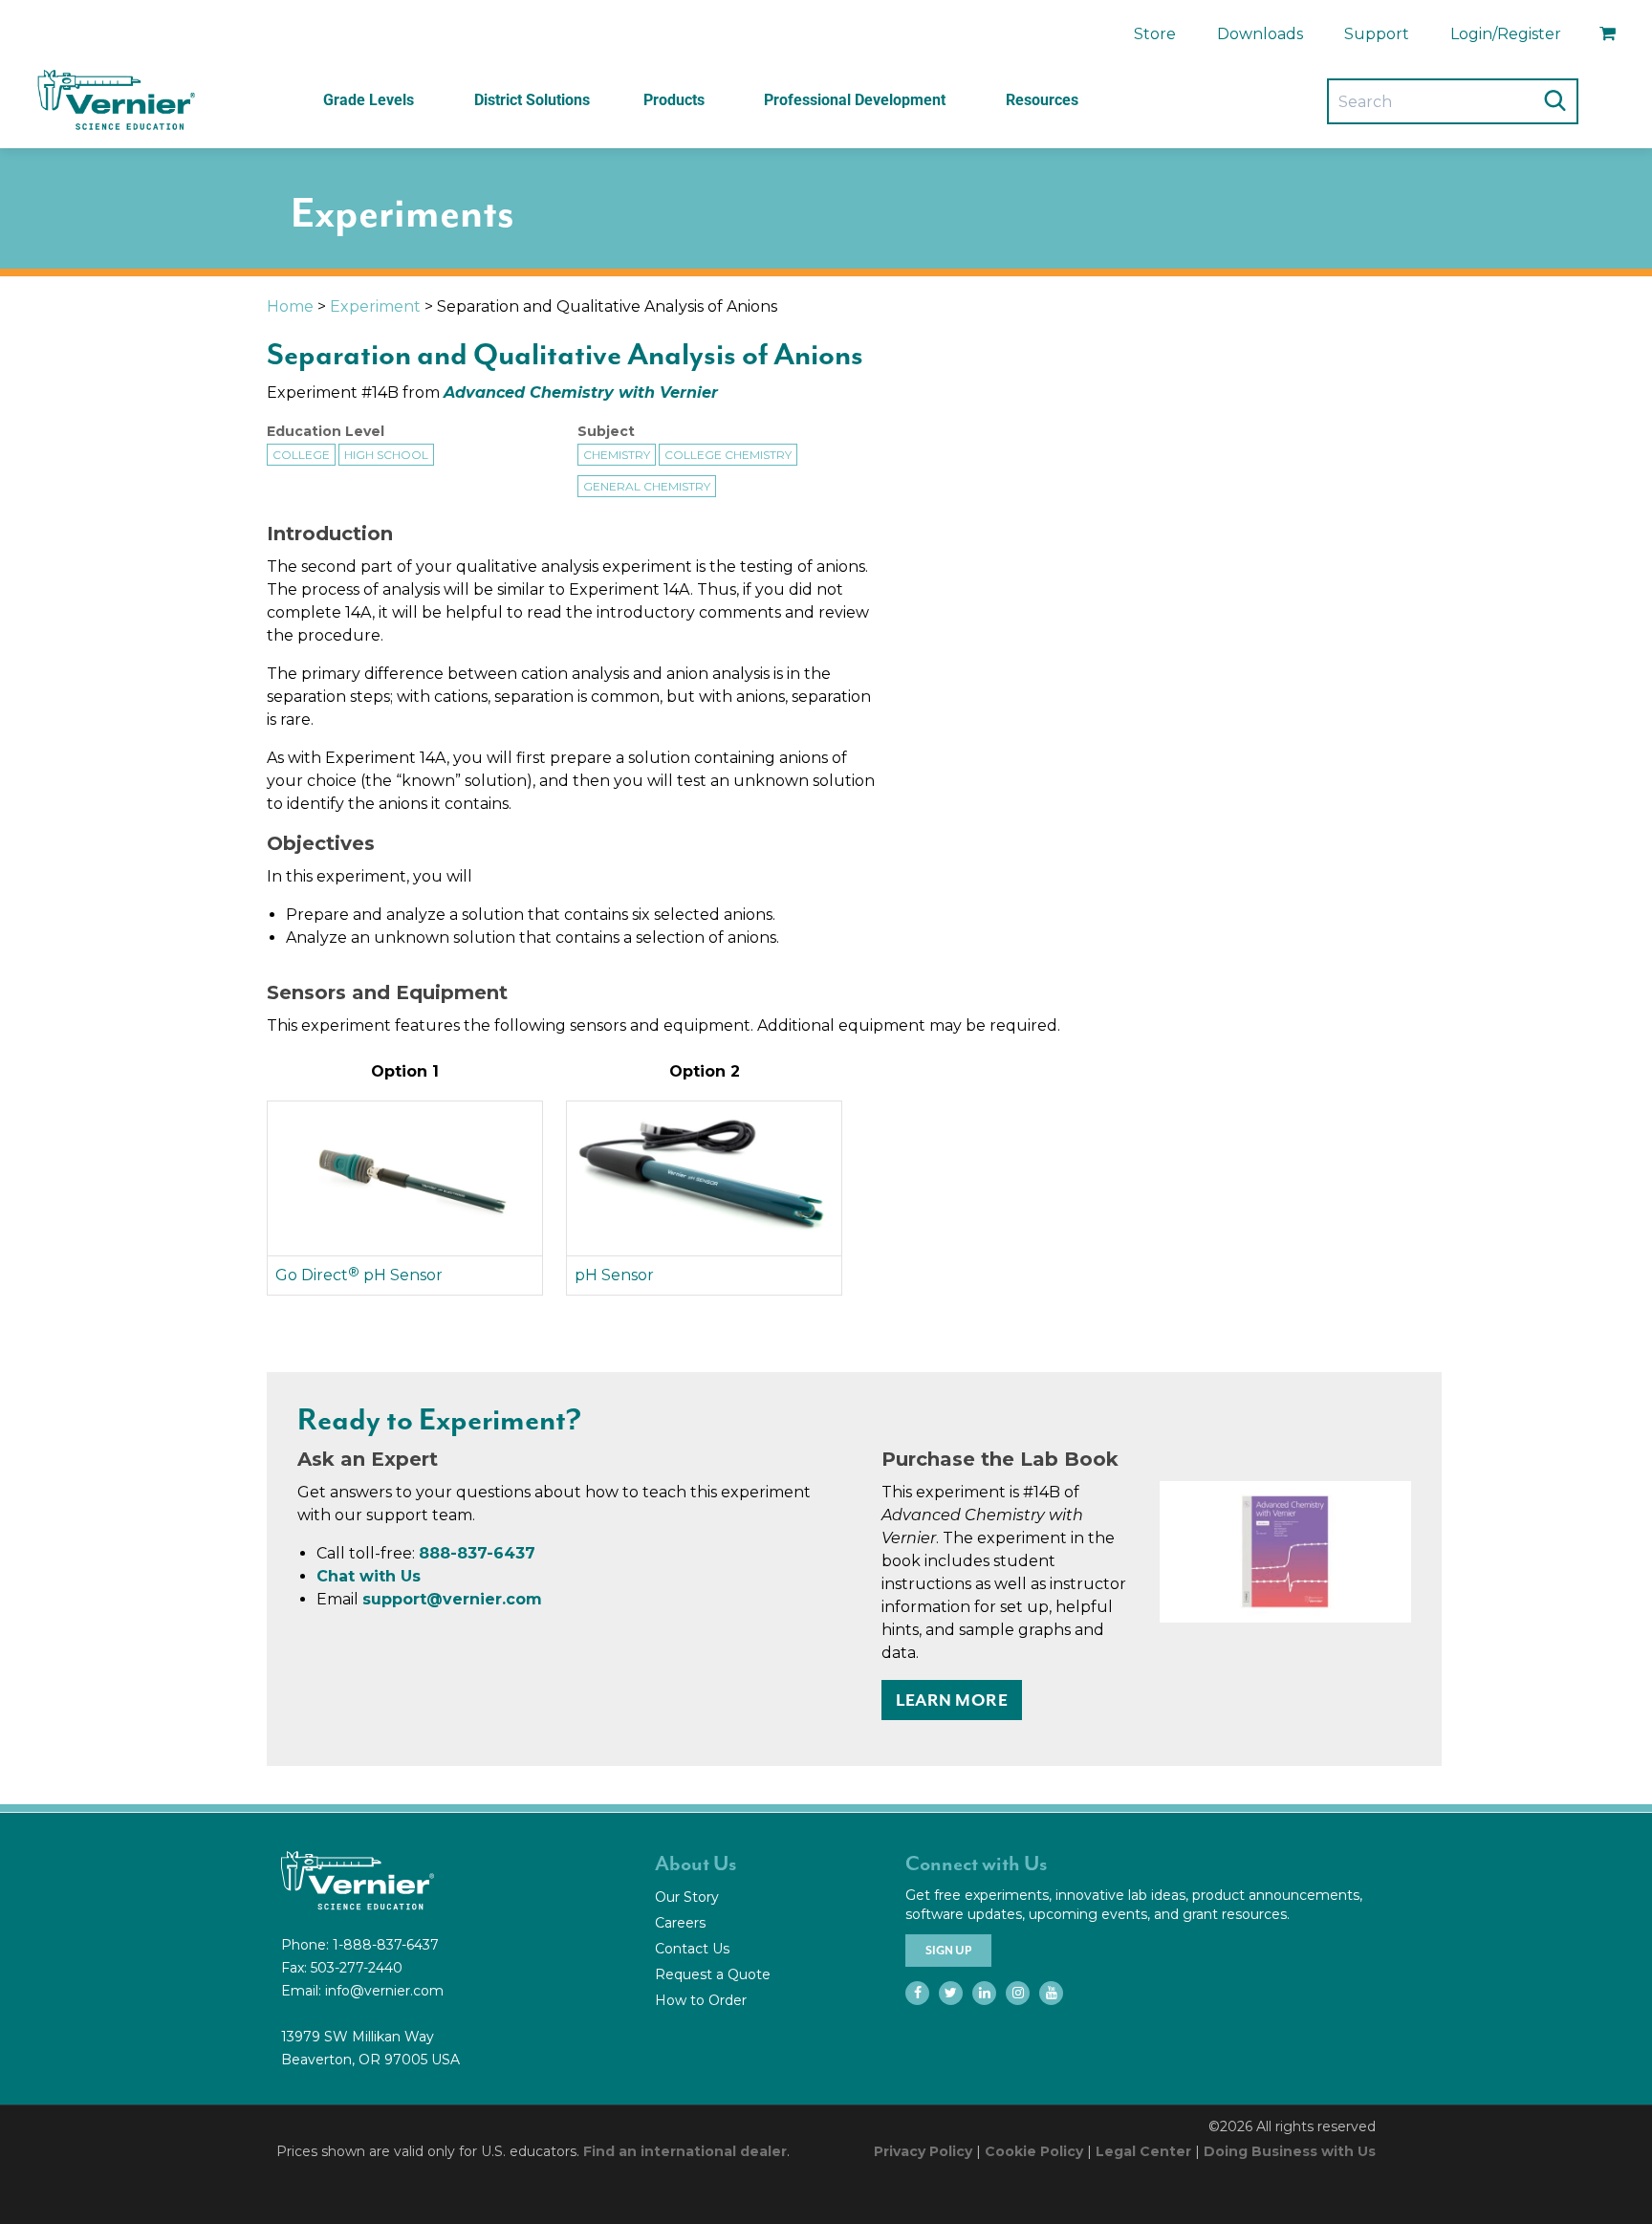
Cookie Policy (1034, 2151)
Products (674, 100)
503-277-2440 (357, 1968)
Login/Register (1506, 34)
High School (386, 455)
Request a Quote (713, 1974)
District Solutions (532, 100)
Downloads (1260, 34)
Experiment (375, 306)
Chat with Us (369, 1576)
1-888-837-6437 (386, 1945)
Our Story (687, 1897)
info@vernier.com (384, 1991)
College (301, 455)
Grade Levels (369, 100)
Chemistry (617, 455)
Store (1155, 34)
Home (290, 306)
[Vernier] (115, 100)
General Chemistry (647, 486)
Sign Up (948, 1951)
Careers (680, 1923)
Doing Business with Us (1290, 2151)
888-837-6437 (477, 1553)
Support (1377, 34)
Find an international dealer (685, 2151)
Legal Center (1143, 2151)
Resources (1042, 100)
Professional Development (855, 100)
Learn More (952, 1700)
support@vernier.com (452, 1599)
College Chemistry (728, 455)
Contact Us (692, 1949)
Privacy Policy (923, 2151)
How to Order (701, 2000)
